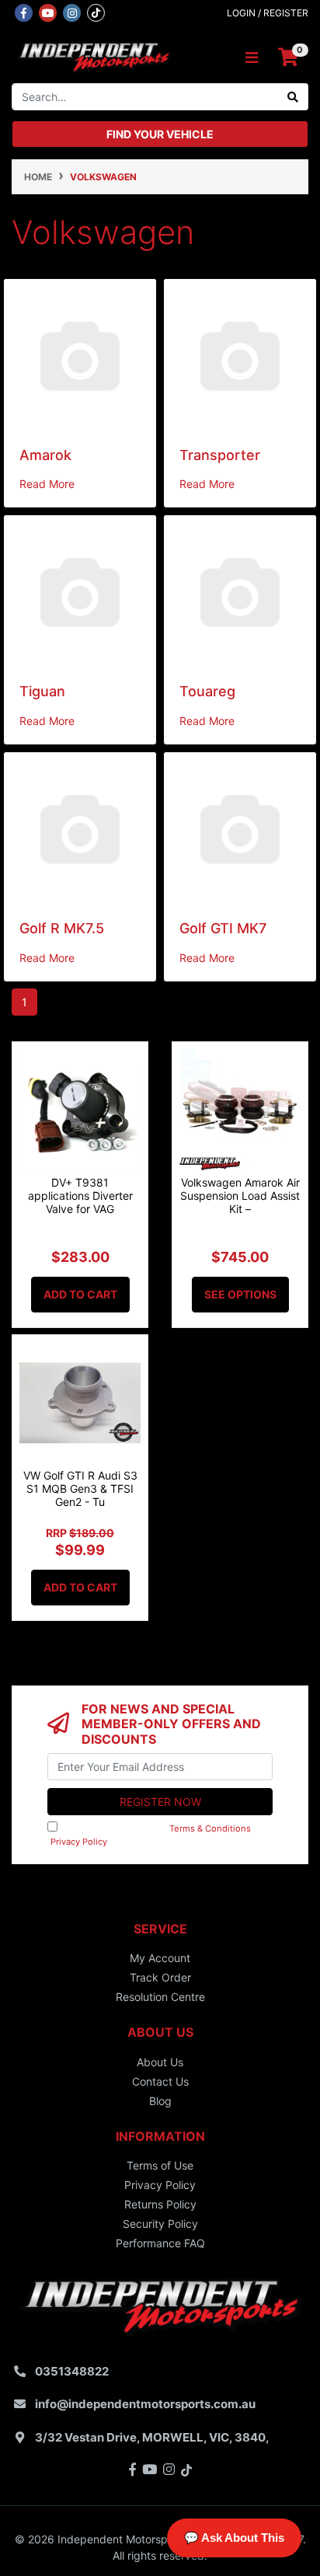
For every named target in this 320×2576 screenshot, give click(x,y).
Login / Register (268, 13)
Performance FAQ (160, 2243)
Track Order (160, 1977)
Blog (160, 2101)
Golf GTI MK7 (223, 928)
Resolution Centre (160, 1997)
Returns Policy (160, 2204)
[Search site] (293, 97)
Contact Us (160, 2081)
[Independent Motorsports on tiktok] (96, 12)
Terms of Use (160, 2165)
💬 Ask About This (234, 2538)
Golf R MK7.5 (62, 928)
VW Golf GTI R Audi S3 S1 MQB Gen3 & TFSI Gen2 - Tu (80, 1488)
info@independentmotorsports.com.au (145, 2404)
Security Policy (160, 2224)
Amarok (45, 455)
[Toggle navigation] (252, 58)
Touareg (207, 691)
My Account (160, 1958)
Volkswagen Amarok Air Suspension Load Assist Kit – (240, 1196)
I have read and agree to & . (156, 1835)
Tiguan (42, 691)
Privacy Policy (79, 1842)
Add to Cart (80, 1294)
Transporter (220, 455)
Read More (47, 484)
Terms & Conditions (210, 1828)
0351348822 (72, 2371)
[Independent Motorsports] (93, 56)
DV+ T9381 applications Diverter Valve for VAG (80, 1196)
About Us (160, 2062)
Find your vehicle (160, 134)
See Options (240, 1294)
